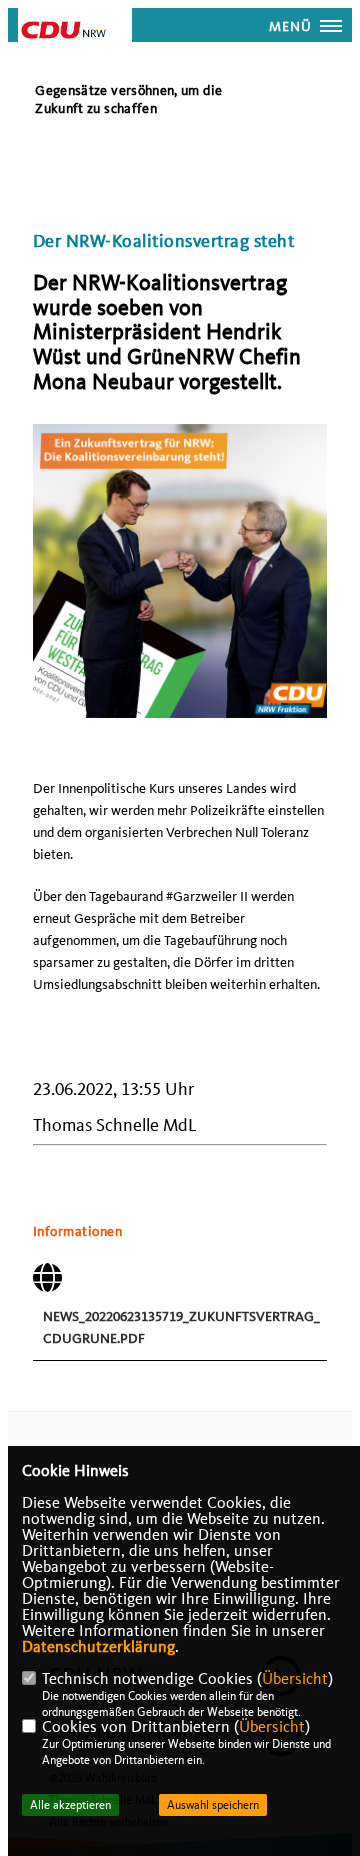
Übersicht (295, 1679)
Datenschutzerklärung (98, 1647)
